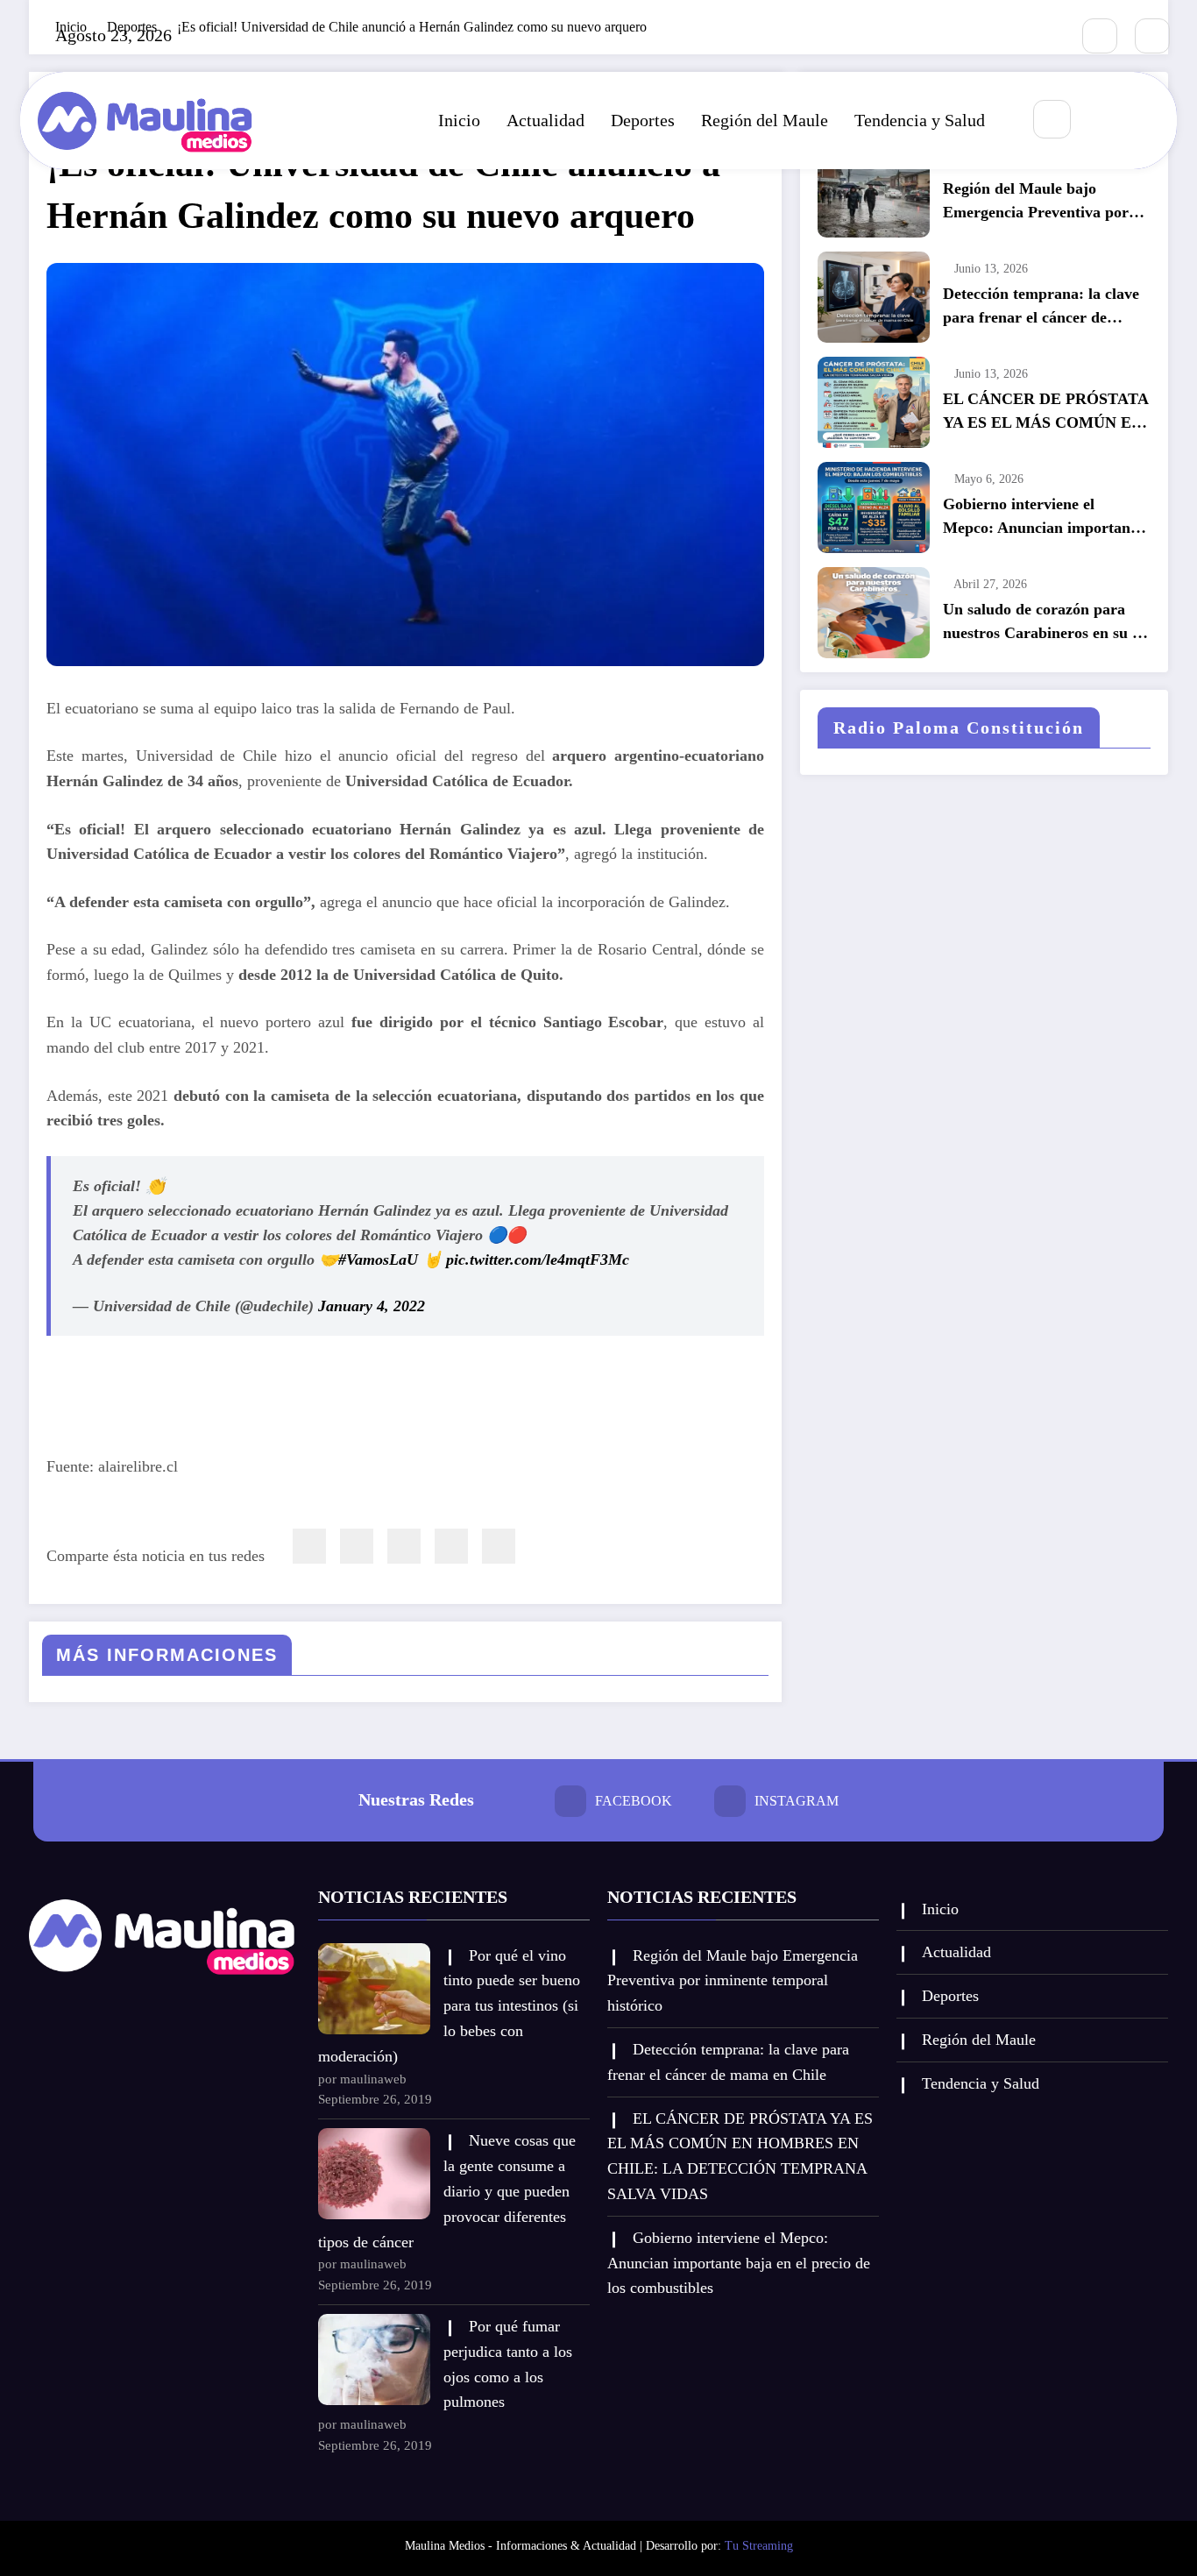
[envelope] (404, 1546)
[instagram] (1152, 36)
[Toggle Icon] (1144, 120)
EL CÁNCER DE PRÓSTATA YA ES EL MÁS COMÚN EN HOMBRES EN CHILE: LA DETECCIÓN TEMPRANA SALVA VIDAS (1045, 412)
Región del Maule (765, 120)
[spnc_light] (1104, 120)
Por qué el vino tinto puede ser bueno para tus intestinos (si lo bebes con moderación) (449, 2006)
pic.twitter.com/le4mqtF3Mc (538, 1260)
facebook (634, 1801)
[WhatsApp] (451, 1546)
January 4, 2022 (372, 1306)
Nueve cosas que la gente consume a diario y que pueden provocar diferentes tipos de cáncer (447, 2191)
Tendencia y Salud (920, 120)
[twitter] (357, 1546)
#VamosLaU (378, 1260)
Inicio (459, 120)
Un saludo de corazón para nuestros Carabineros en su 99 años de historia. (1045, 623)
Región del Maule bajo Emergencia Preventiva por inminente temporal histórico (1041, 202)
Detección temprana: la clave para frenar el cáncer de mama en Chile (1041, 307)
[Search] (1052, 119)
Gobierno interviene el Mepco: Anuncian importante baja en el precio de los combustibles (1043, 518)
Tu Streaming (759, 2546)
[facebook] (309, 1546)
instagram (797, 1801)
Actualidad (545, 120)
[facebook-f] (1100, 36)
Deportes (643, 120)
